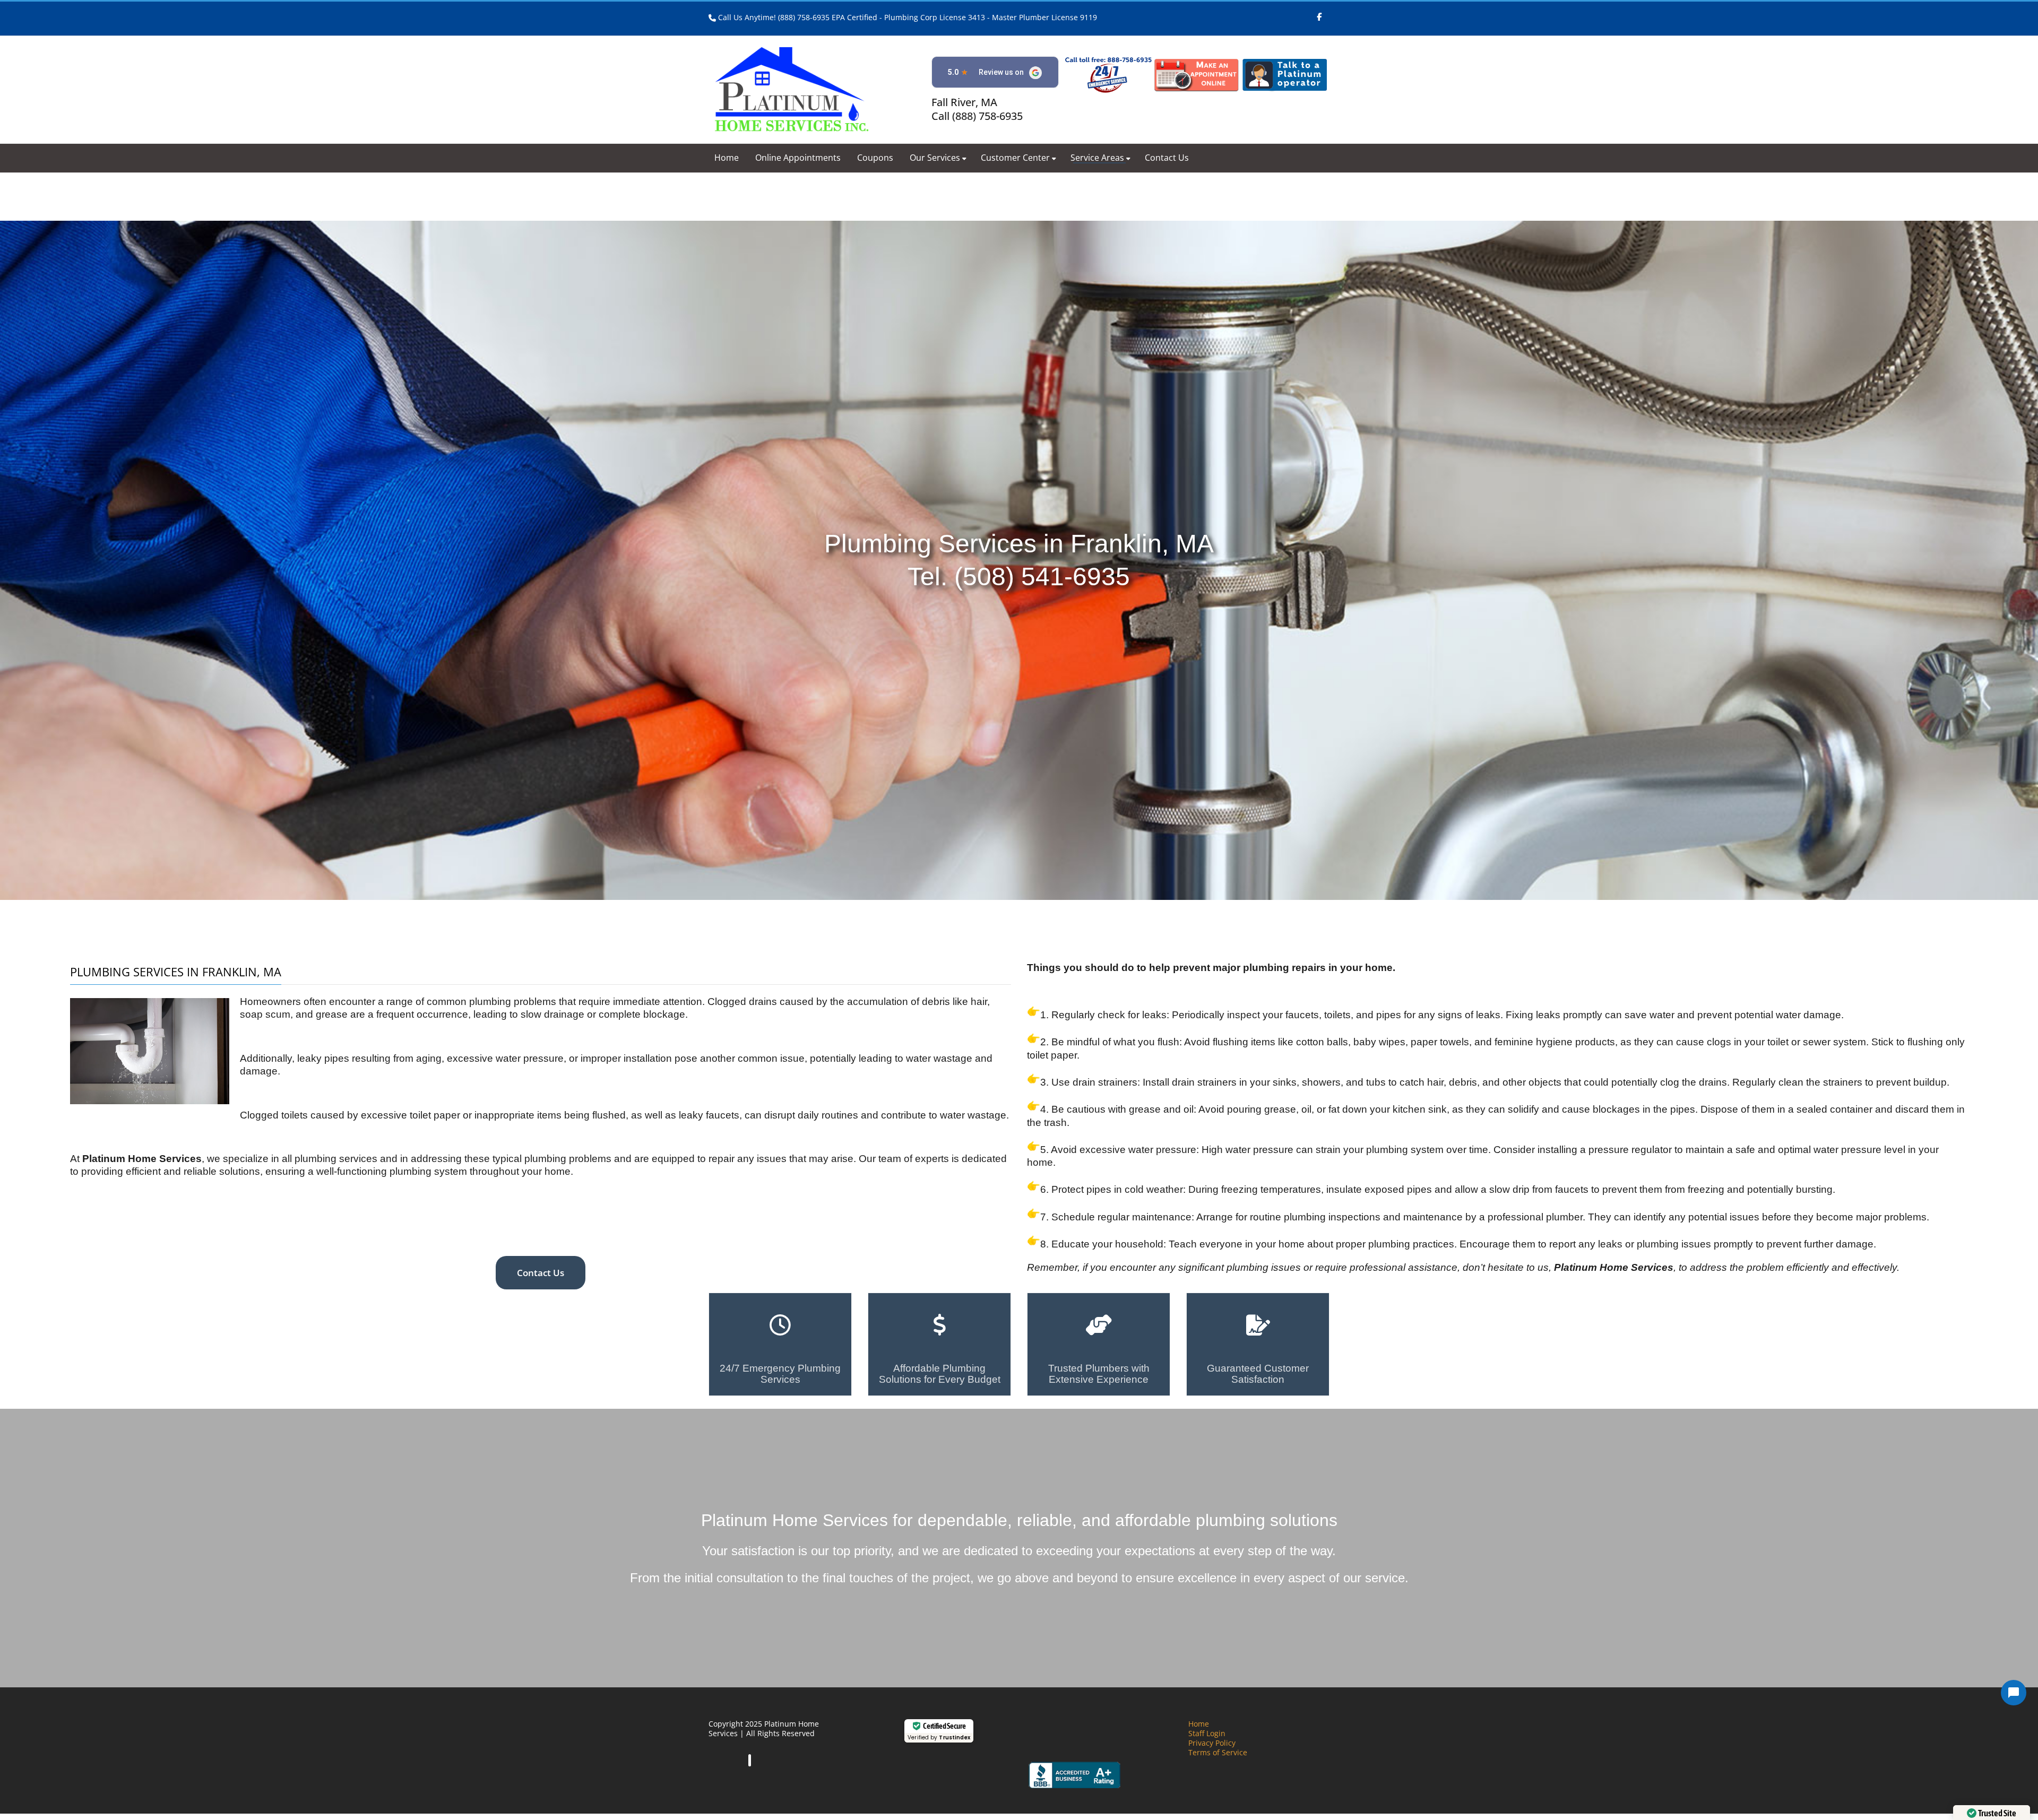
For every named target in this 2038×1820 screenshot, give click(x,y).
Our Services (935, 158)
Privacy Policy (1212, 1743)
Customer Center (1015, 158)
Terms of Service (1218, 1752)
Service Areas (1097, 158)
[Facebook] (1319, 12)
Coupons (875, 158)
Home (727, 158)
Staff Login (1207, 1733)
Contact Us (1167, 158)
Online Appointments (798, 158)
